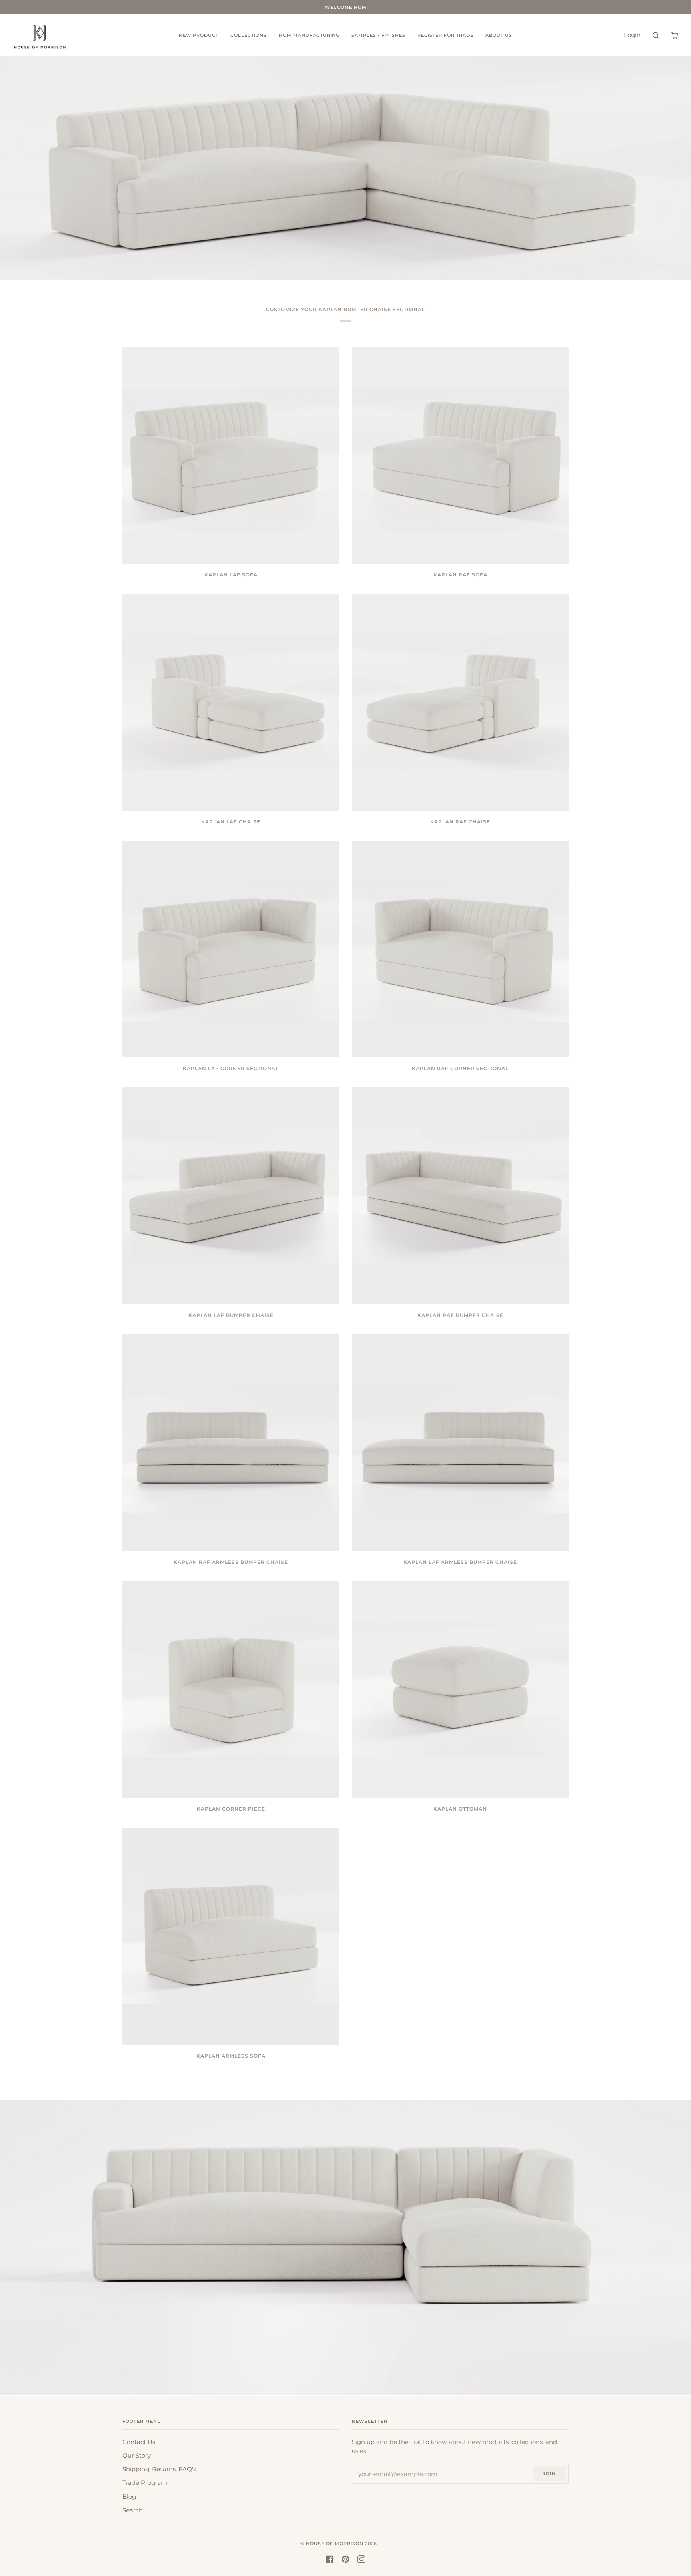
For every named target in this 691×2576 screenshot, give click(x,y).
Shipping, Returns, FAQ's (159, 2469)
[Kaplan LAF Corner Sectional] (231, 949)
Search (133, 2510)
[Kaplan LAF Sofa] (231, 455)
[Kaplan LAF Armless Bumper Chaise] (460, 1443)
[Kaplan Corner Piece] (231, 1689)
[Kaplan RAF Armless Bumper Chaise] (231, 1443)
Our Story (137, 2456)
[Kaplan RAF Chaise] (460, 702)
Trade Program (145, 2483)
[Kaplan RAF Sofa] (460, 455)
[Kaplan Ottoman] (460, 1689)
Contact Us (139, 2442)
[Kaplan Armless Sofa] (231, 1936)
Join (549, 2474)
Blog (129, 2497)
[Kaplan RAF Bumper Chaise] (460, 1196)
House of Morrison (335, 2544)
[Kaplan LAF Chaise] (231, 702)
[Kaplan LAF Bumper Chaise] (231, 1196)
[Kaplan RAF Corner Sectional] (460, 949)
